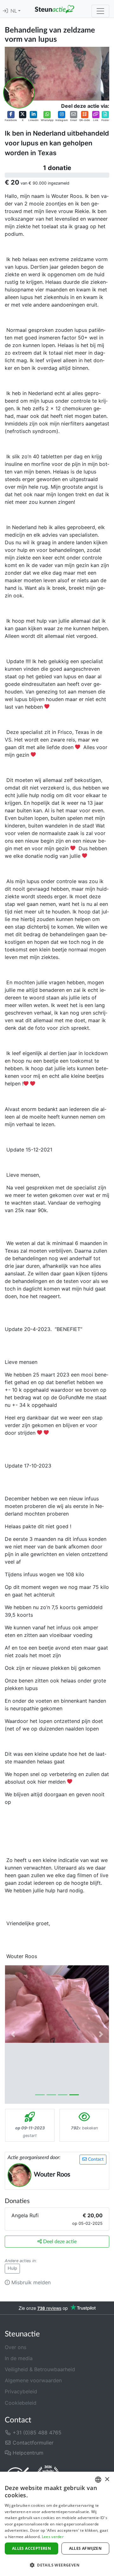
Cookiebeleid (21, 2403)
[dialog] (57, 2524)
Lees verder (53, 2537)
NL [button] (14, 11)
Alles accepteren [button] (32, 2548)
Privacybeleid (21, 2391)
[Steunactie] (54, 9)
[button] (11, 116)
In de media (19, 2358)
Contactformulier (32, 2443)
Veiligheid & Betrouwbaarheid (40, 2369)
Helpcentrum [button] (27, 2453)
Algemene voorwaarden (33, 2380)
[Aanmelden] (5, 11)
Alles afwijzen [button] (85, 2548)
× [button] (107, 2479)
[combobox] (98, 2480)
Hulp (12, 2268)
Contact (95, 2159)
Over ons (16, 2347)
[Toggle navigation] (100, 11)
